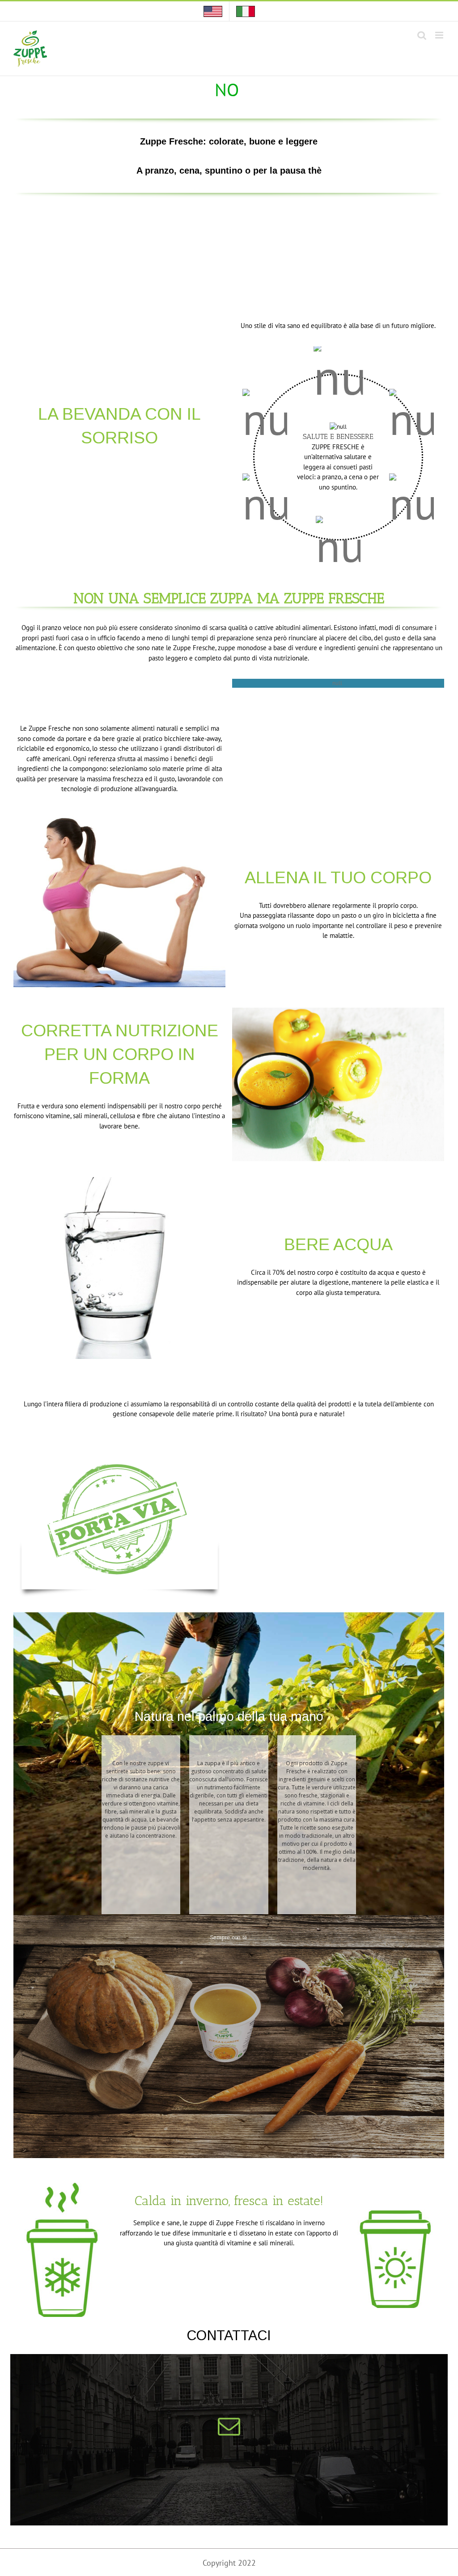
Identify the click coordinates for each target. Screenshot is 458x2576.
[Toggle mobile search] (422, 35)
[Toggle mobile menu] (440, 35)
